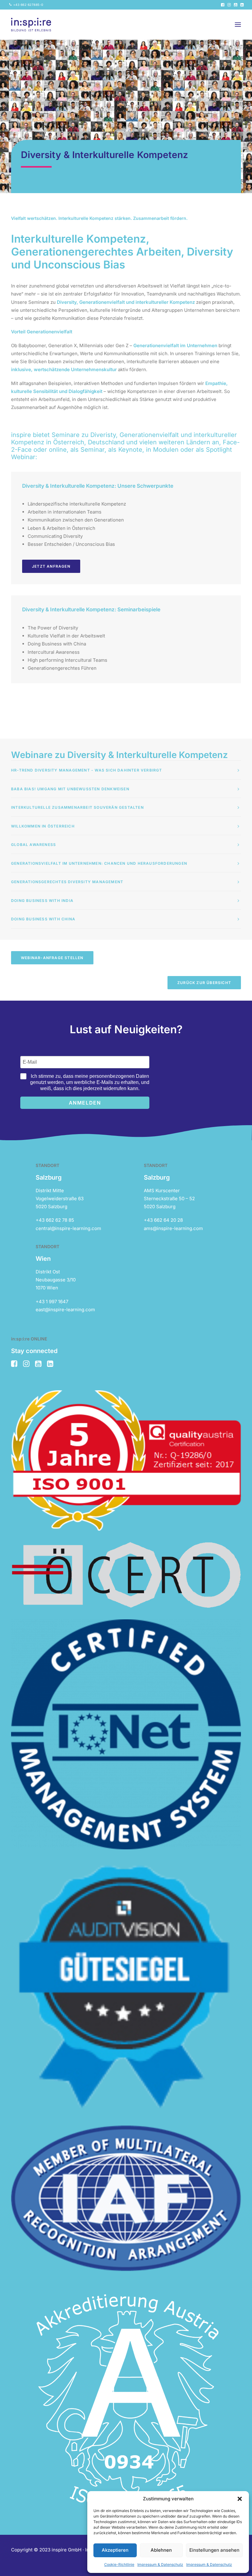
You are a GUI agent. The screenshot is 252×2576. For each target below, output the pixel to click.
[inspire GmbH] (31, 25)
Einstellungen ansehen (214, 2550)
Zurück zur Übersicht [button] (204, 983)
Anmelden (85, 1103)
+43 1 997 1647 (52, 1302)
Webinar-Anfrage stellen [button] (52, 958)
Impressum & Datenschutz (160, 2564)
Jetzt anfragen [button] (51, 566)
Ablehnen (161, 2550)
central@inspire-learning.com (68, 1228)
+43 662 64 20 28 (163, 1220)
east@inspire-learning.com (65, 1310)
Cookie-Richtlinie (119, 2564)
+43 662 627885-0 (28, 5)
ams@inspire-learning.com (173, 1228)
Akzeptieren (115, 2550)
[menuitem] (26, 5)
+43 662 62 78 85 (55, 1220)
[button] (240, 2499)
